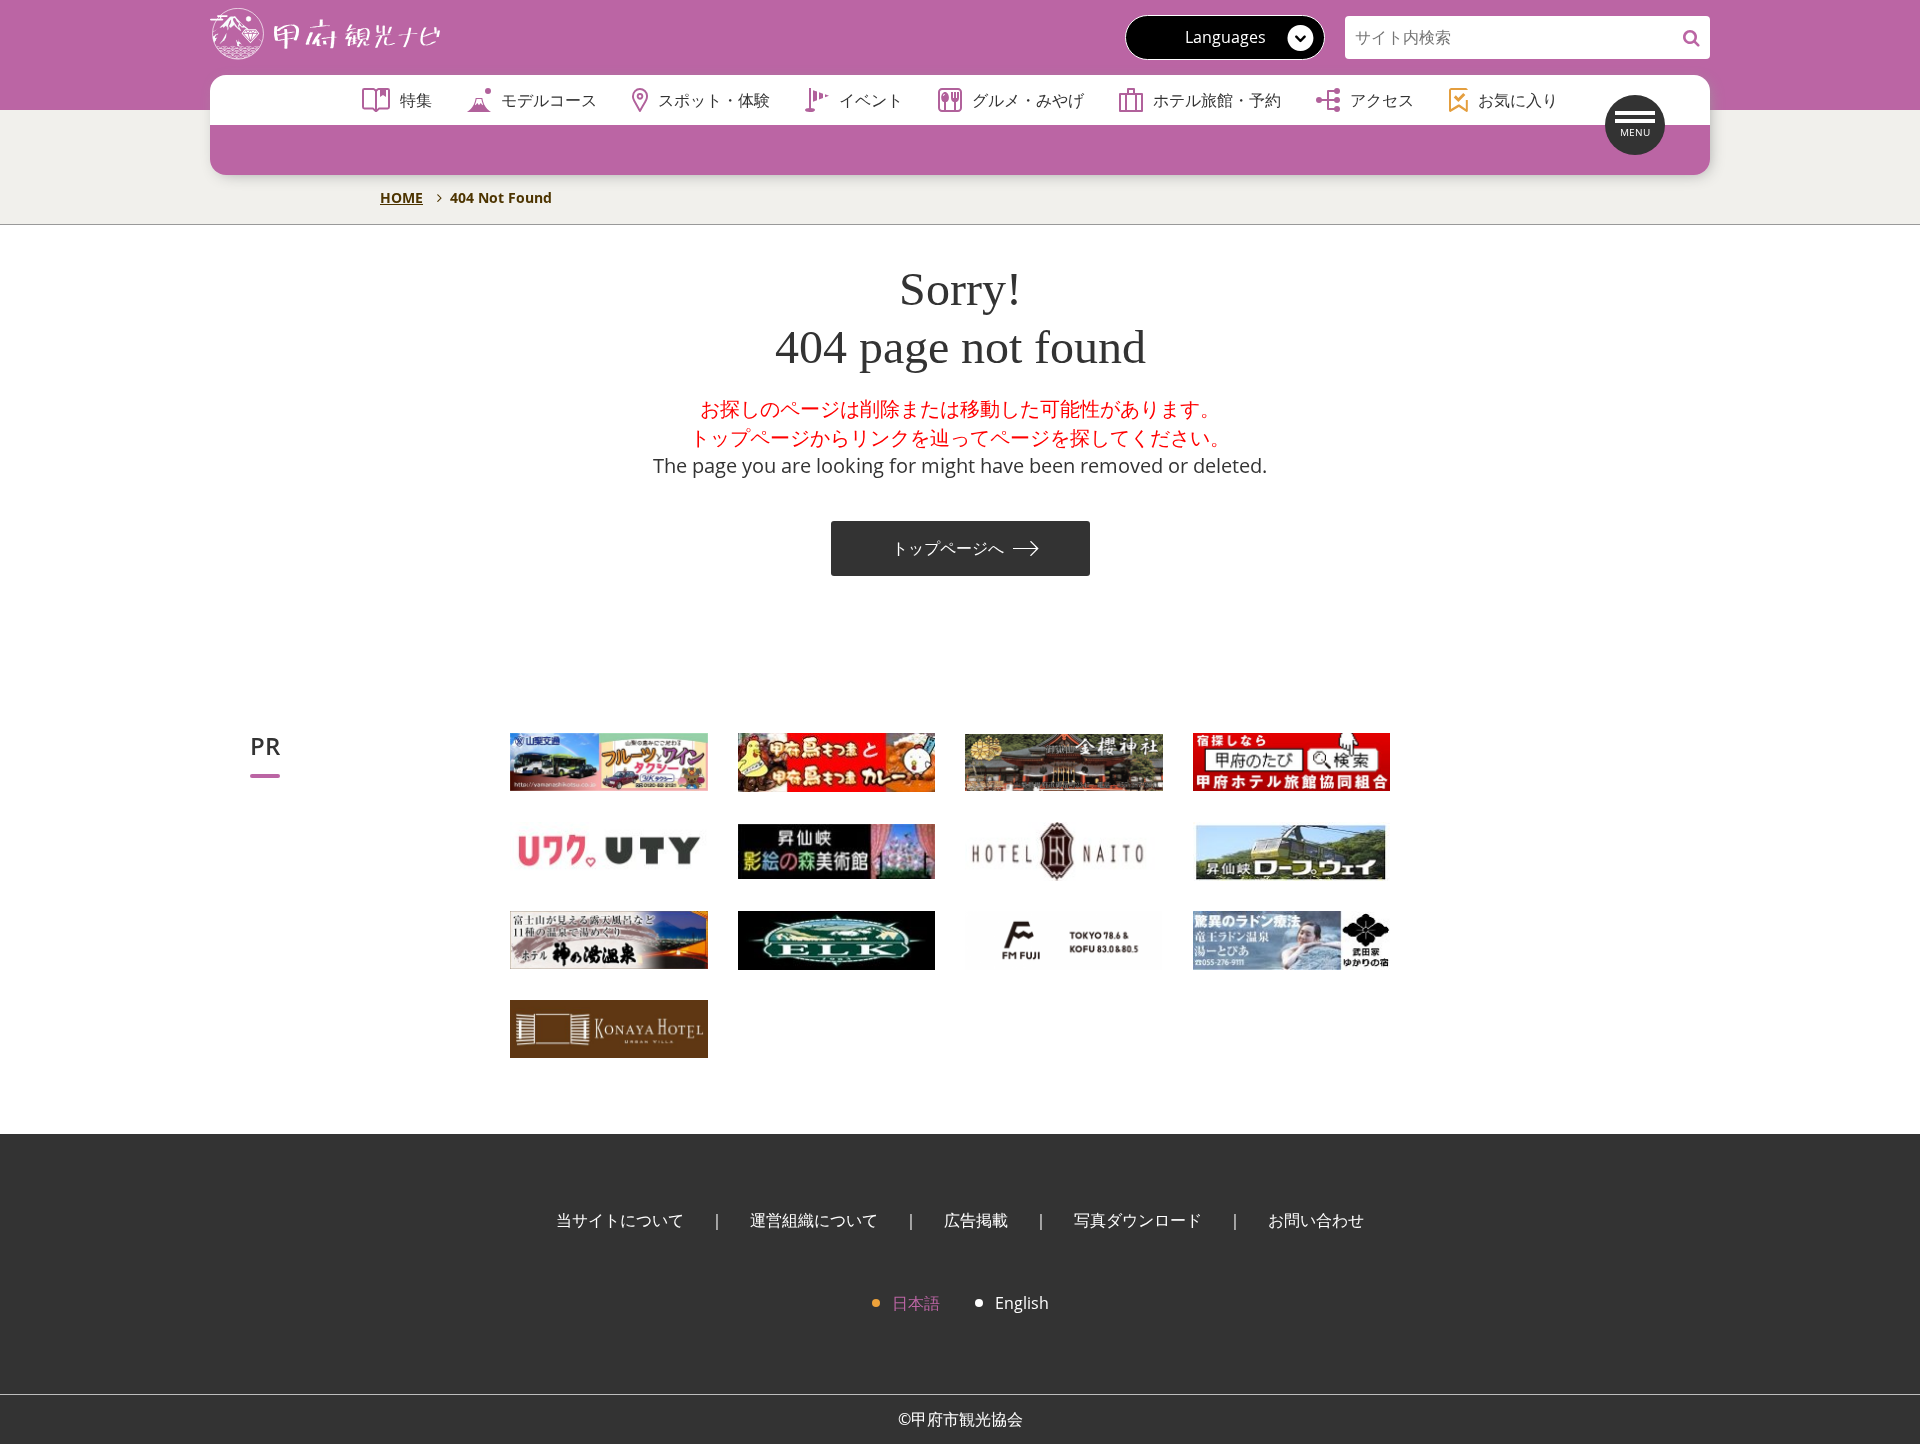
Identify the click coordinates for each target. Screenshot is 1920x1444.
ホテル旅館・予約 (1217, 100)
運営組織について (814, 1220)
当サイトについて (620, 1220)
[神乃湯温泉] (609, 939)
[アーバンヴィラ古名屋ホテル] (609, 1028)
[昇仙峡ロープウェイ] (1292, 850)
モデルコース (549, 100)
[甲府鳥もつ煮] (837, 761)
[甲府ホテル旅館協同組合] (1292, 761)
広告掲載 (976, 1220)
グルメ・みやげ (1028, 100)
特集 (416, 100)
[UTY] (609, 850)
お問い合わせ (1316, 1220)
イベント (871, 100)
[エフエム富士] (1064, 939)
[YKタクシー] (609, 761)
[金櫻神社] (1064, 761)
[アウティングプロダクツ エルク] (837, 939)
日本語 (916, 1303)
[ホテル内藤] (1064, 850)
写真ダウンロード (1138, 1220)
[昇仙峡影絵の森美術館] (837, 850)
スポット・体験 (714, 100)
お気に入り (1518, 100)
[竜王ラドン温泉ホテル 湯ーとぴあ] (1292, 939)
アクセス (1382, 100)
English (1022, 1303)
